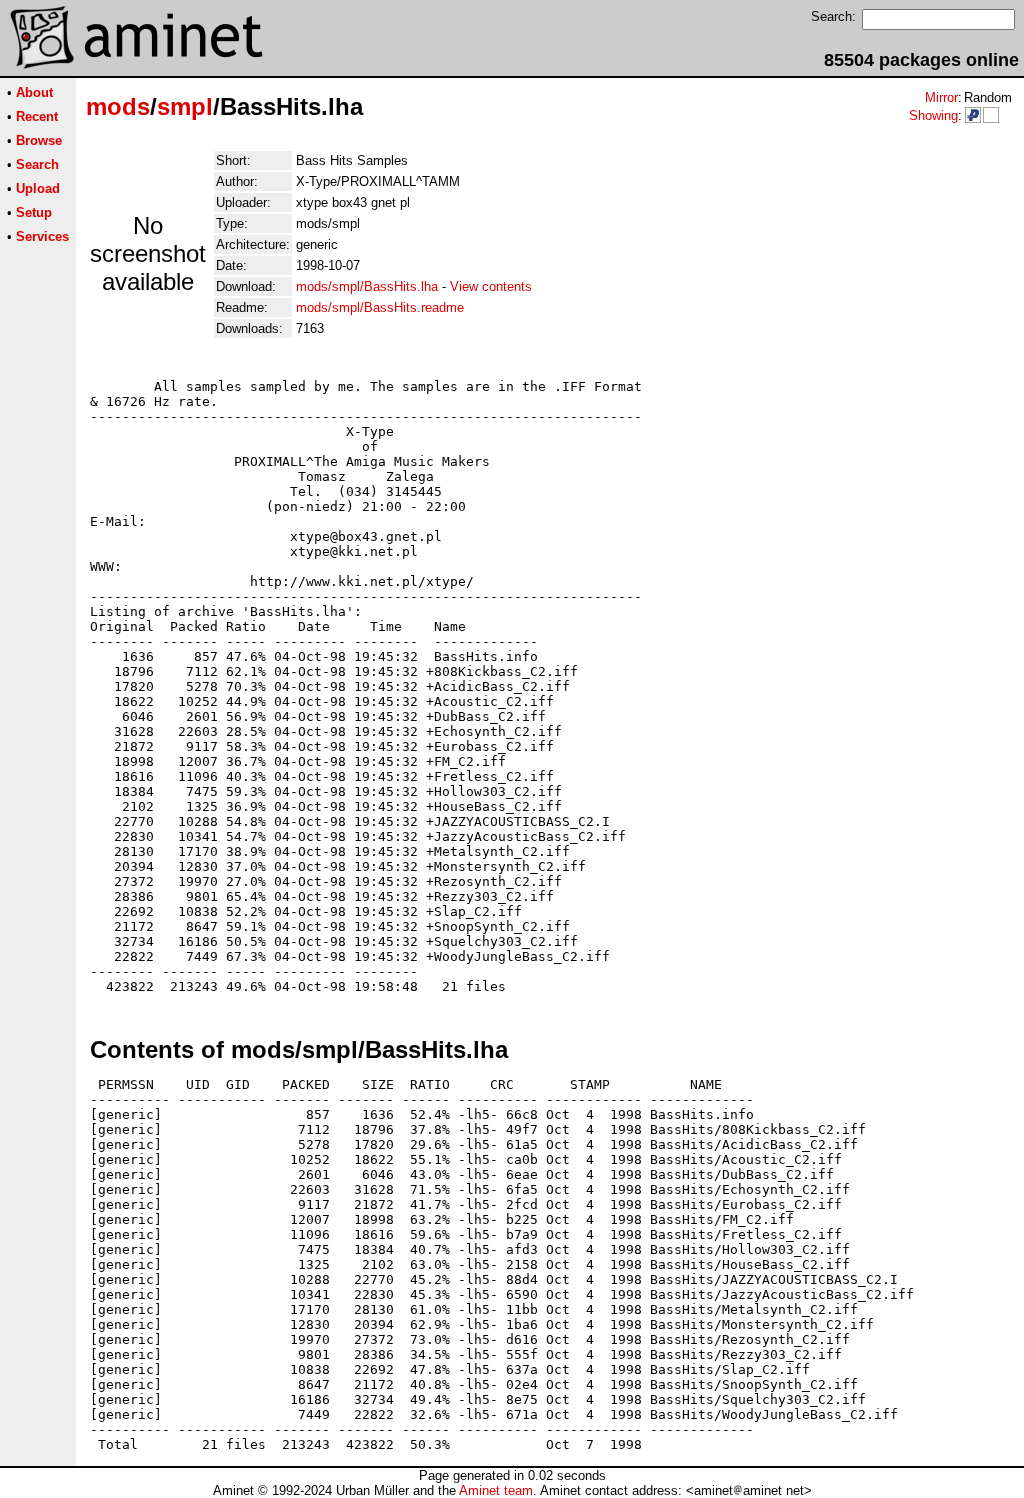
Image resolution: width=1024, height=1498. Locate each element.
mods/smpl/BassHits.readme (380, 307)
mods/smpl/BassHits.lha (367, 286)
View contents (491, 286)
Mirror (941, 97)
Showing (933, 115)
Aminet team (496, 1490)
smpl (185, 106)
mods (118, 106)
